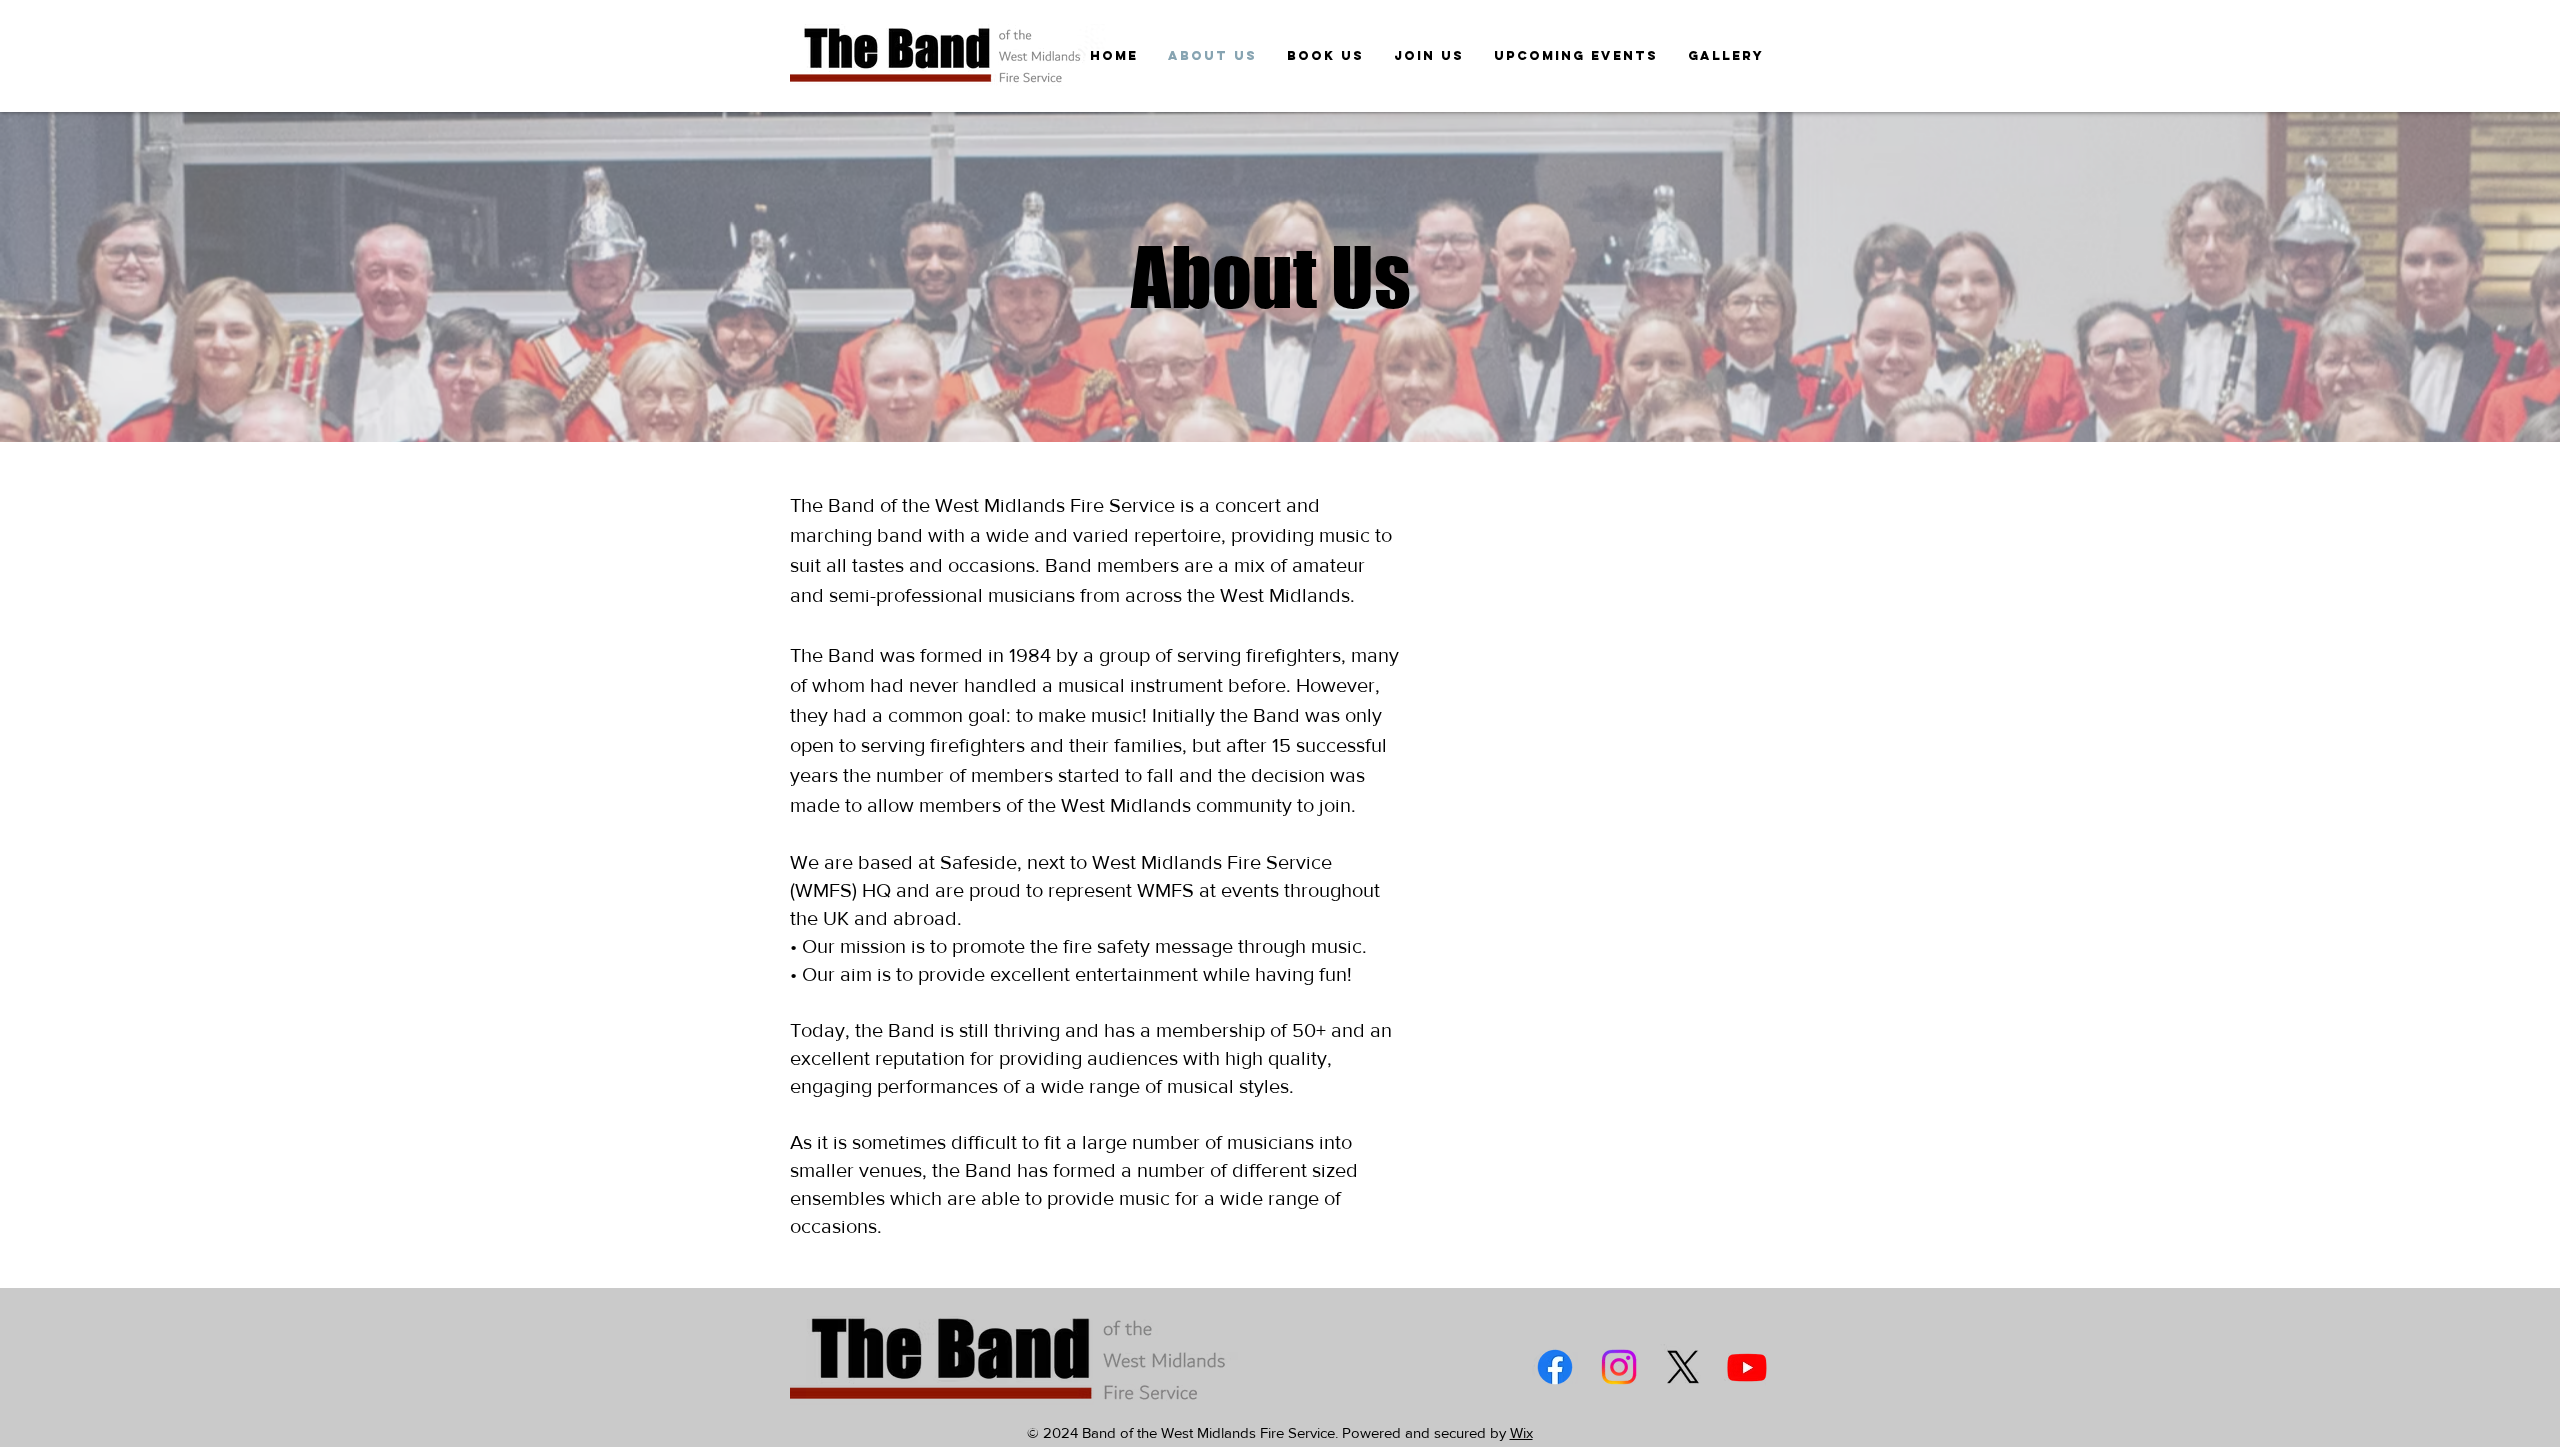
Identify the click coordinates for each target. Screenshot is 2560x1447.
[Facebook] (1555, 1367)
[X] (1683, 1367)
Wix (1521, 1432)
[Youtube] (1747, 1367)
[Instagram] (1619, 1367)
